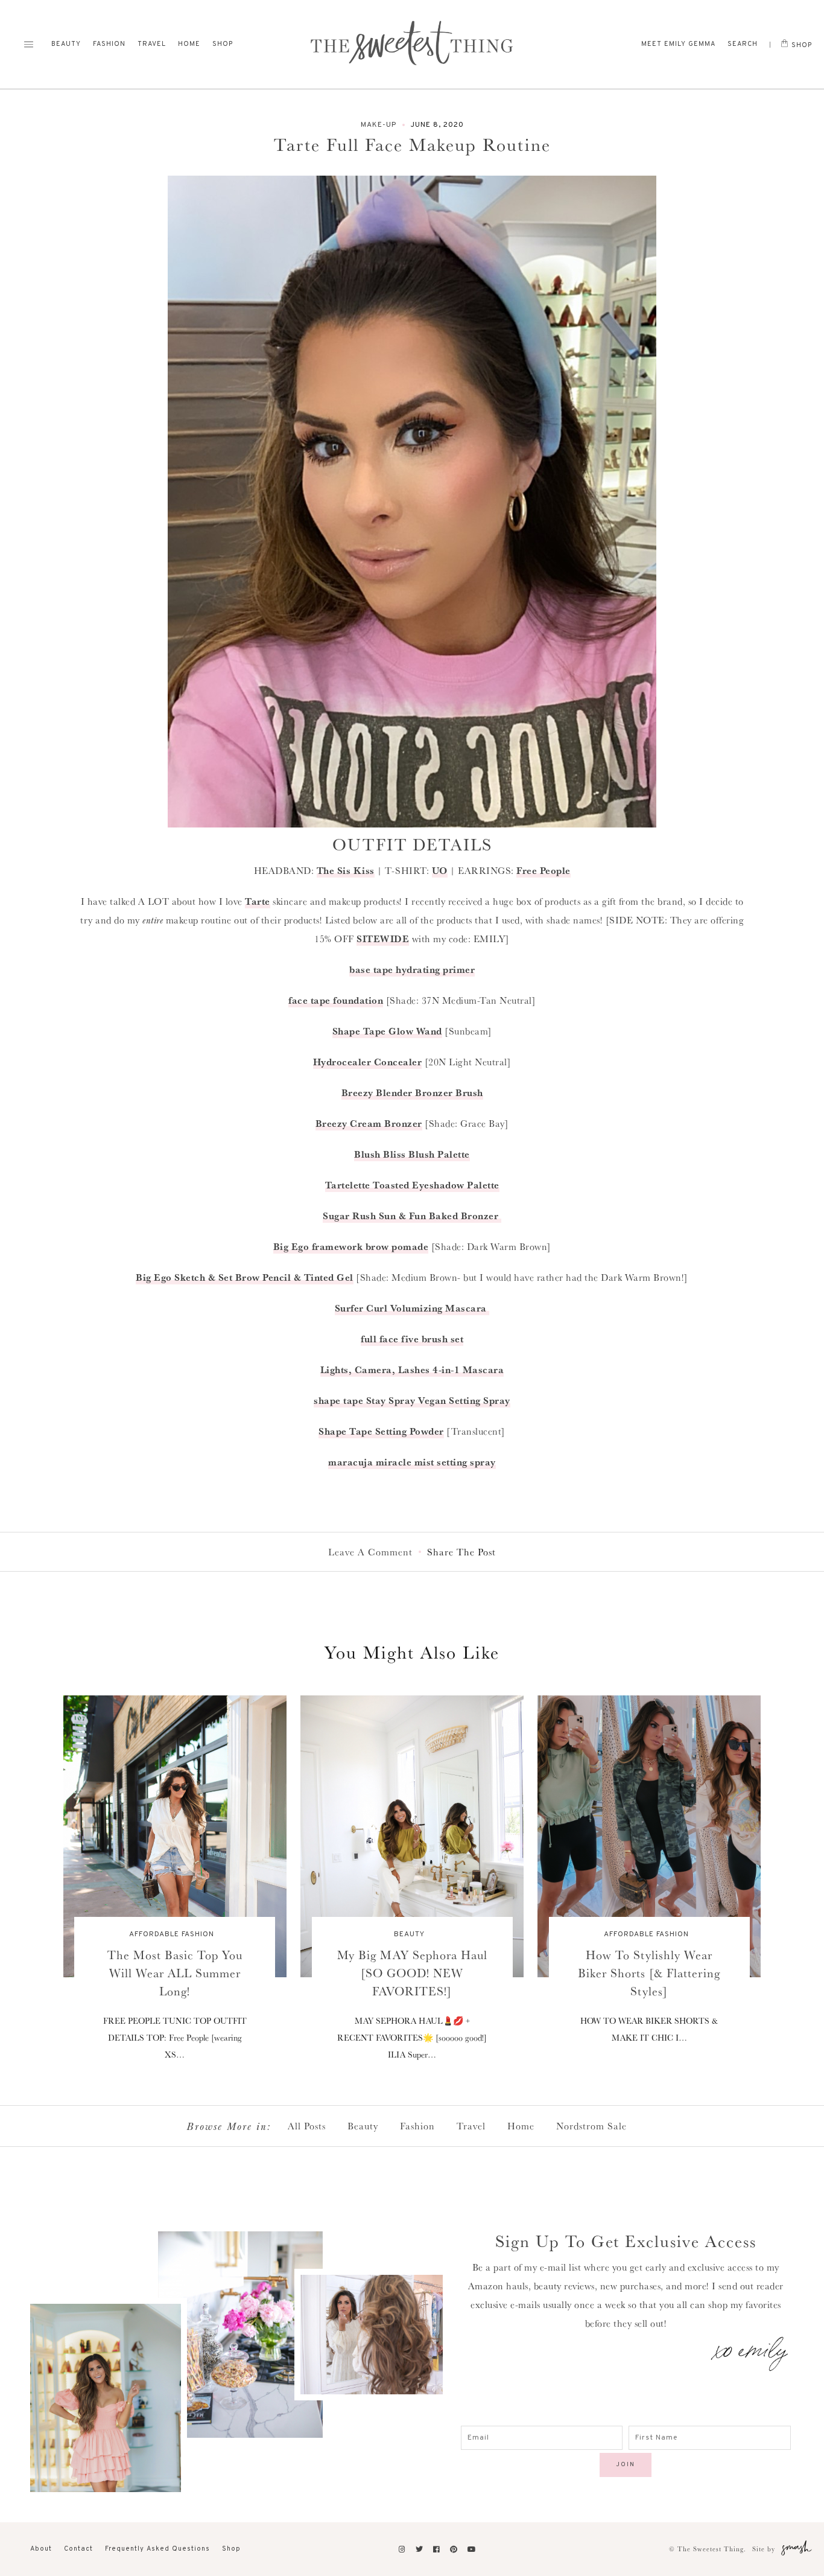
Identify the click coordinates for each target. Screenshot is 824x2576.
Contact (78, 2549)
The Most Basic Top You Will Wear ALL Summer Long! (175, 1973)
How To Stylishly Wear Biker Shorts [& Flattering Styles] (649, 1973)
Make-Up (379, 125)
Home (189, 44)
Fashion (109, 44)
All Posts (307, 2126)
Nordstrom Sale (591, 2126)
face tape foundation (336, 1000)
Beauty (66, 44)
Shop (223, 44)
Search (743, 44)
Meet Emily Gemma (678, 44)
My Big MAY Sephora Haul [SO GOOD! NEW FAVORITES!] (412, 1973)
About (41, 2549)
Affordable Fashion (172, 1934)
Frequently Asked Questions (157, 2549)
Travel (152, 44)
